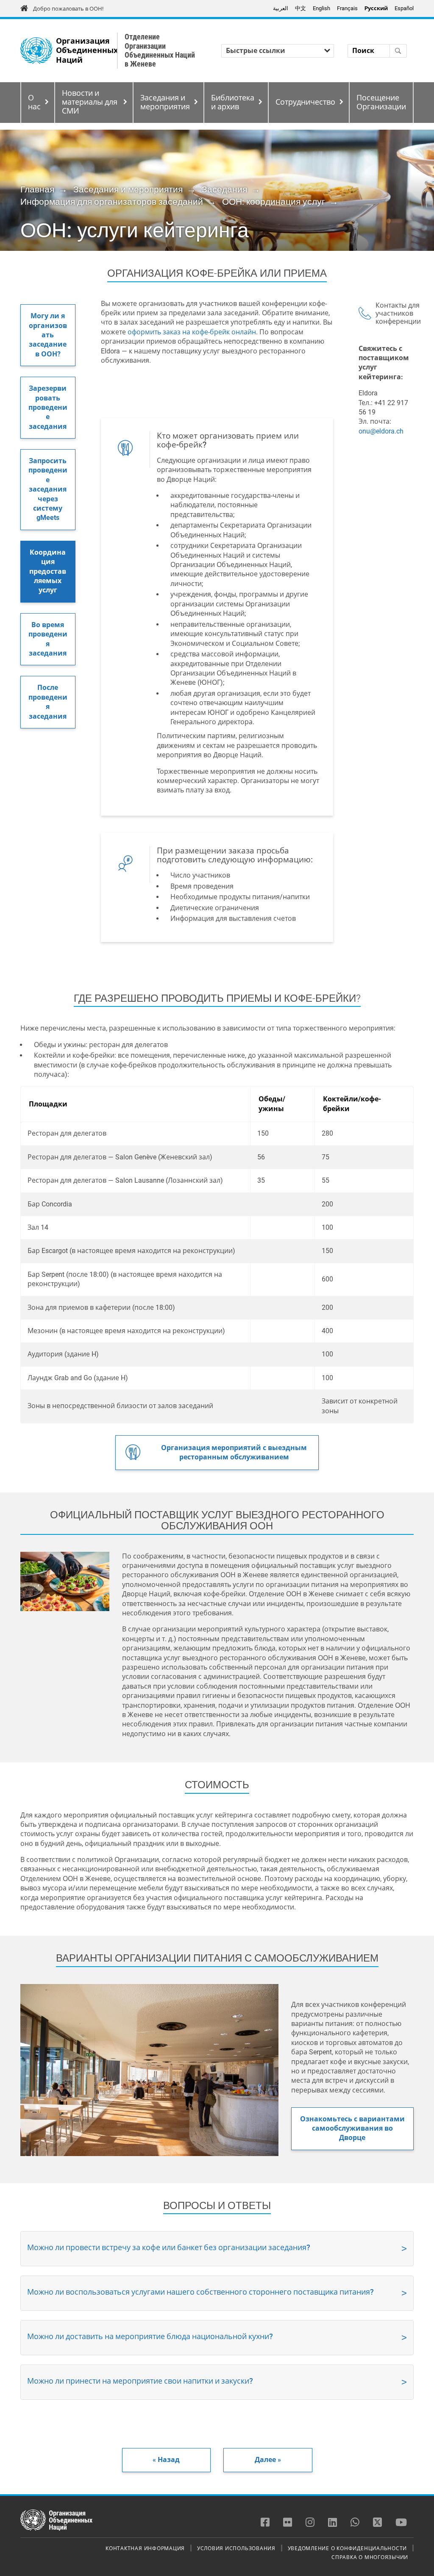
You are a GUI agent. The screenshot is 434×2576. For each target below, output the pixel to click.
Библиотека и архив (233, 102)
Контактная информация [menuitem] (145, 2548)
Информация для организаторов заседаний (112, 202)
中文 (300, 8)
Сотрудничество (305, 102)
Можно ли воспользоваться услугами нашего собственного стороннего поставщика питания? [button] (200, 2292)
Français (347, 8)
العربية (281, 8)
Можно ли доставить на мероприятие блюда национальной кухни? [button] (150, 2336)
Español (404, 8)
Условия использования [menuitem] (236, 2548)
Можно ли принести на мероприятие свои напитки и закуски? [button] (140, 2381)
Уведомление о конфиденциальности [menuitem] (348, 2548)
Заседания (224, 189)
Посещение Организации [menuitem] (381, 102)
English (321, 8)
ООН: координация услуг (274, 202)
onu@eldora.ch (381, 431)
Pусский (376, 8)
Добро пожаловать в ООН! (68, 9)
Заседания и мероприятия (165, 102)
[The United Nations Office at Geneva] (36, 51)
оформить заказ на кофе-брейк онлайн (192, 332)
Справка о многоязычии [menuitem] (370, 2557)
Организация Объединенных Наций (87, 51)
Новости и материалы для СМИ (90, 102)
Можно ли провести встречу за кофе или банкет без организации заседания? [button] (169, 2247)
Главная (37, 189)
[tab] (217, 2249)
